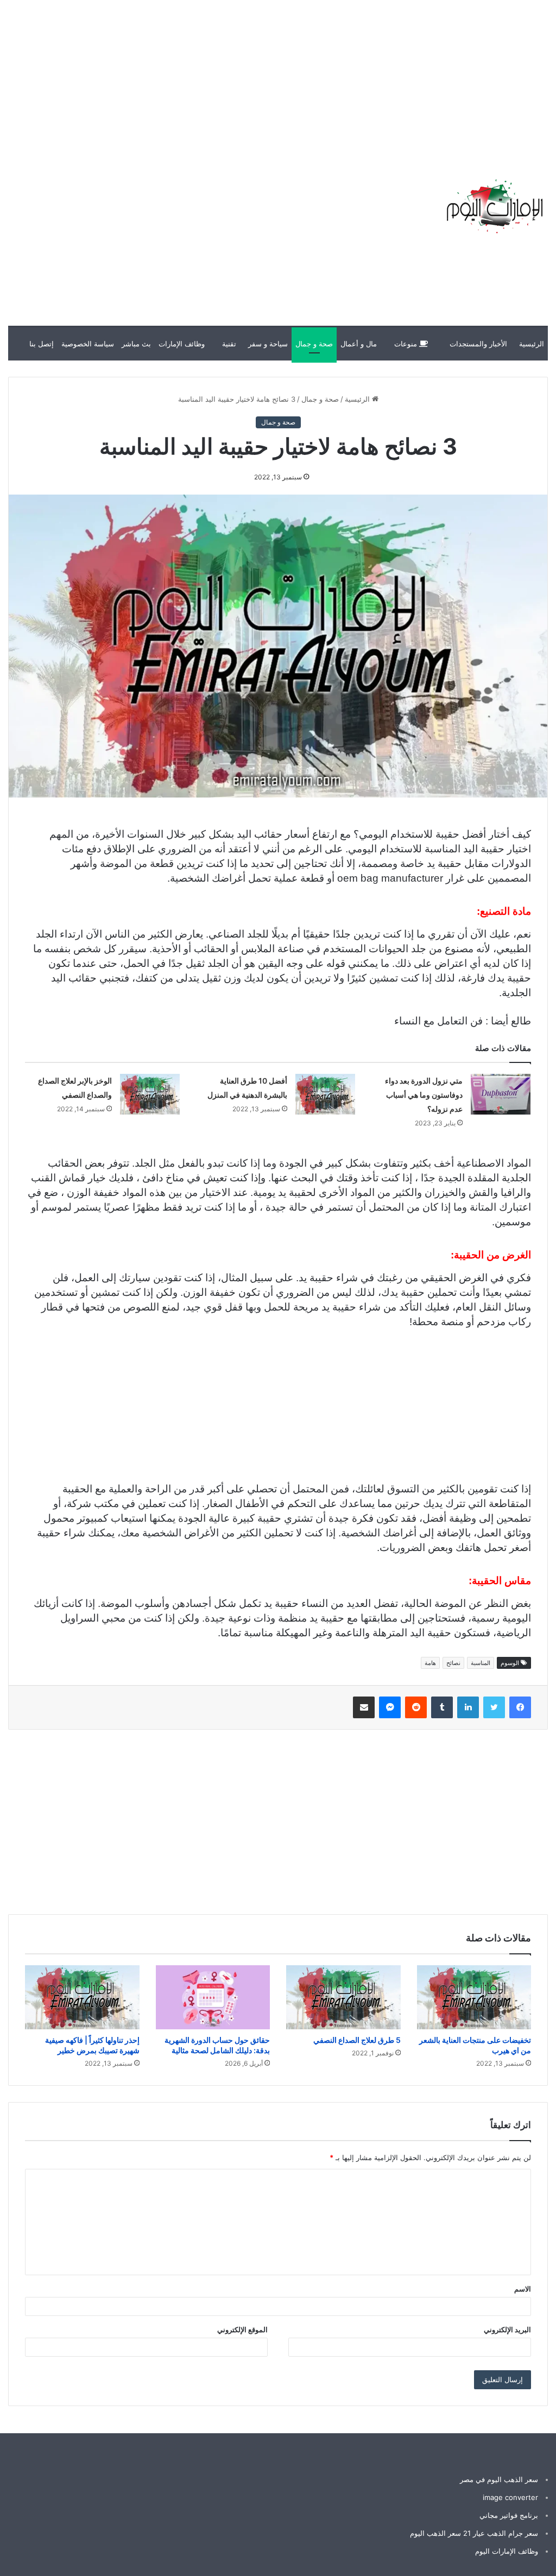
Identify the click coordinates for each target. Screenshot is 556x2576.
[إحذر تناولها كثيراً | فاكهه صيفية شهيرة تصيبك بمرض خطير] (82, 1998)
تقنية (229, 344)
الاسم (523, 2289)
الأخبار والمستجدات (478, 344)
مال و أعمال (359, 344)
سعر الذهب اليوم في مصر (499, 2479)
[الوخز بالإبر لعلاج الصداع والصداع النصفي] (150, 1094)
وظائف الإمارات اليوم (507, 2551)
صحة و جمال (314, 344)
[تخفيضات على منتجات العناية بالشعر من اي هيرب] (474, 1997)
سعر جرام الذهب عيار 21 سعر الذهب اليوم (474, 2533)
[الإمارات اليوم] (494, 206)
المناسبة (481, 1663)
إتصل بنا (42, 344)
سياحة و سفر (268, 344)
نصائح (453, 1663)
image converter (510, 2497)
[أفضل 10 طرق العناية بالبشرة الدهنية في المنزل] (325, 1094)
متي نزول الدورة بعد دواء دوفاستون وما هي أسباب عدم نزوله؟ (424, 1095)
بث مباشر (136, 344)
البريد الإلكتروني (507, 2330)
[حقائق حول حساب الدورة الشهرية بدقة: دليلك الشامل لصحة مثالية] (213, 1998)
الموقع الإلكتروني (242, 2330)
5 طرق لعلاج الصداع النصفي (357, 2040)
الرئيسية (532, 344)
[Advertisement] (361, 76)
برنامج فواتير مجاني (509, 2515)
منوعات (407, 344)
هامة (430, 1663)
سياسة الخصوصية (88, 344)
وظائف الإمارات (182, 344)
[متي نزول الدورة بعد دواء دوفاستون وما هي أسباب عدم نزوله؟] (501, 1094)
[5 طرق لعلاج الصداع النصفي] (343, 1997)
